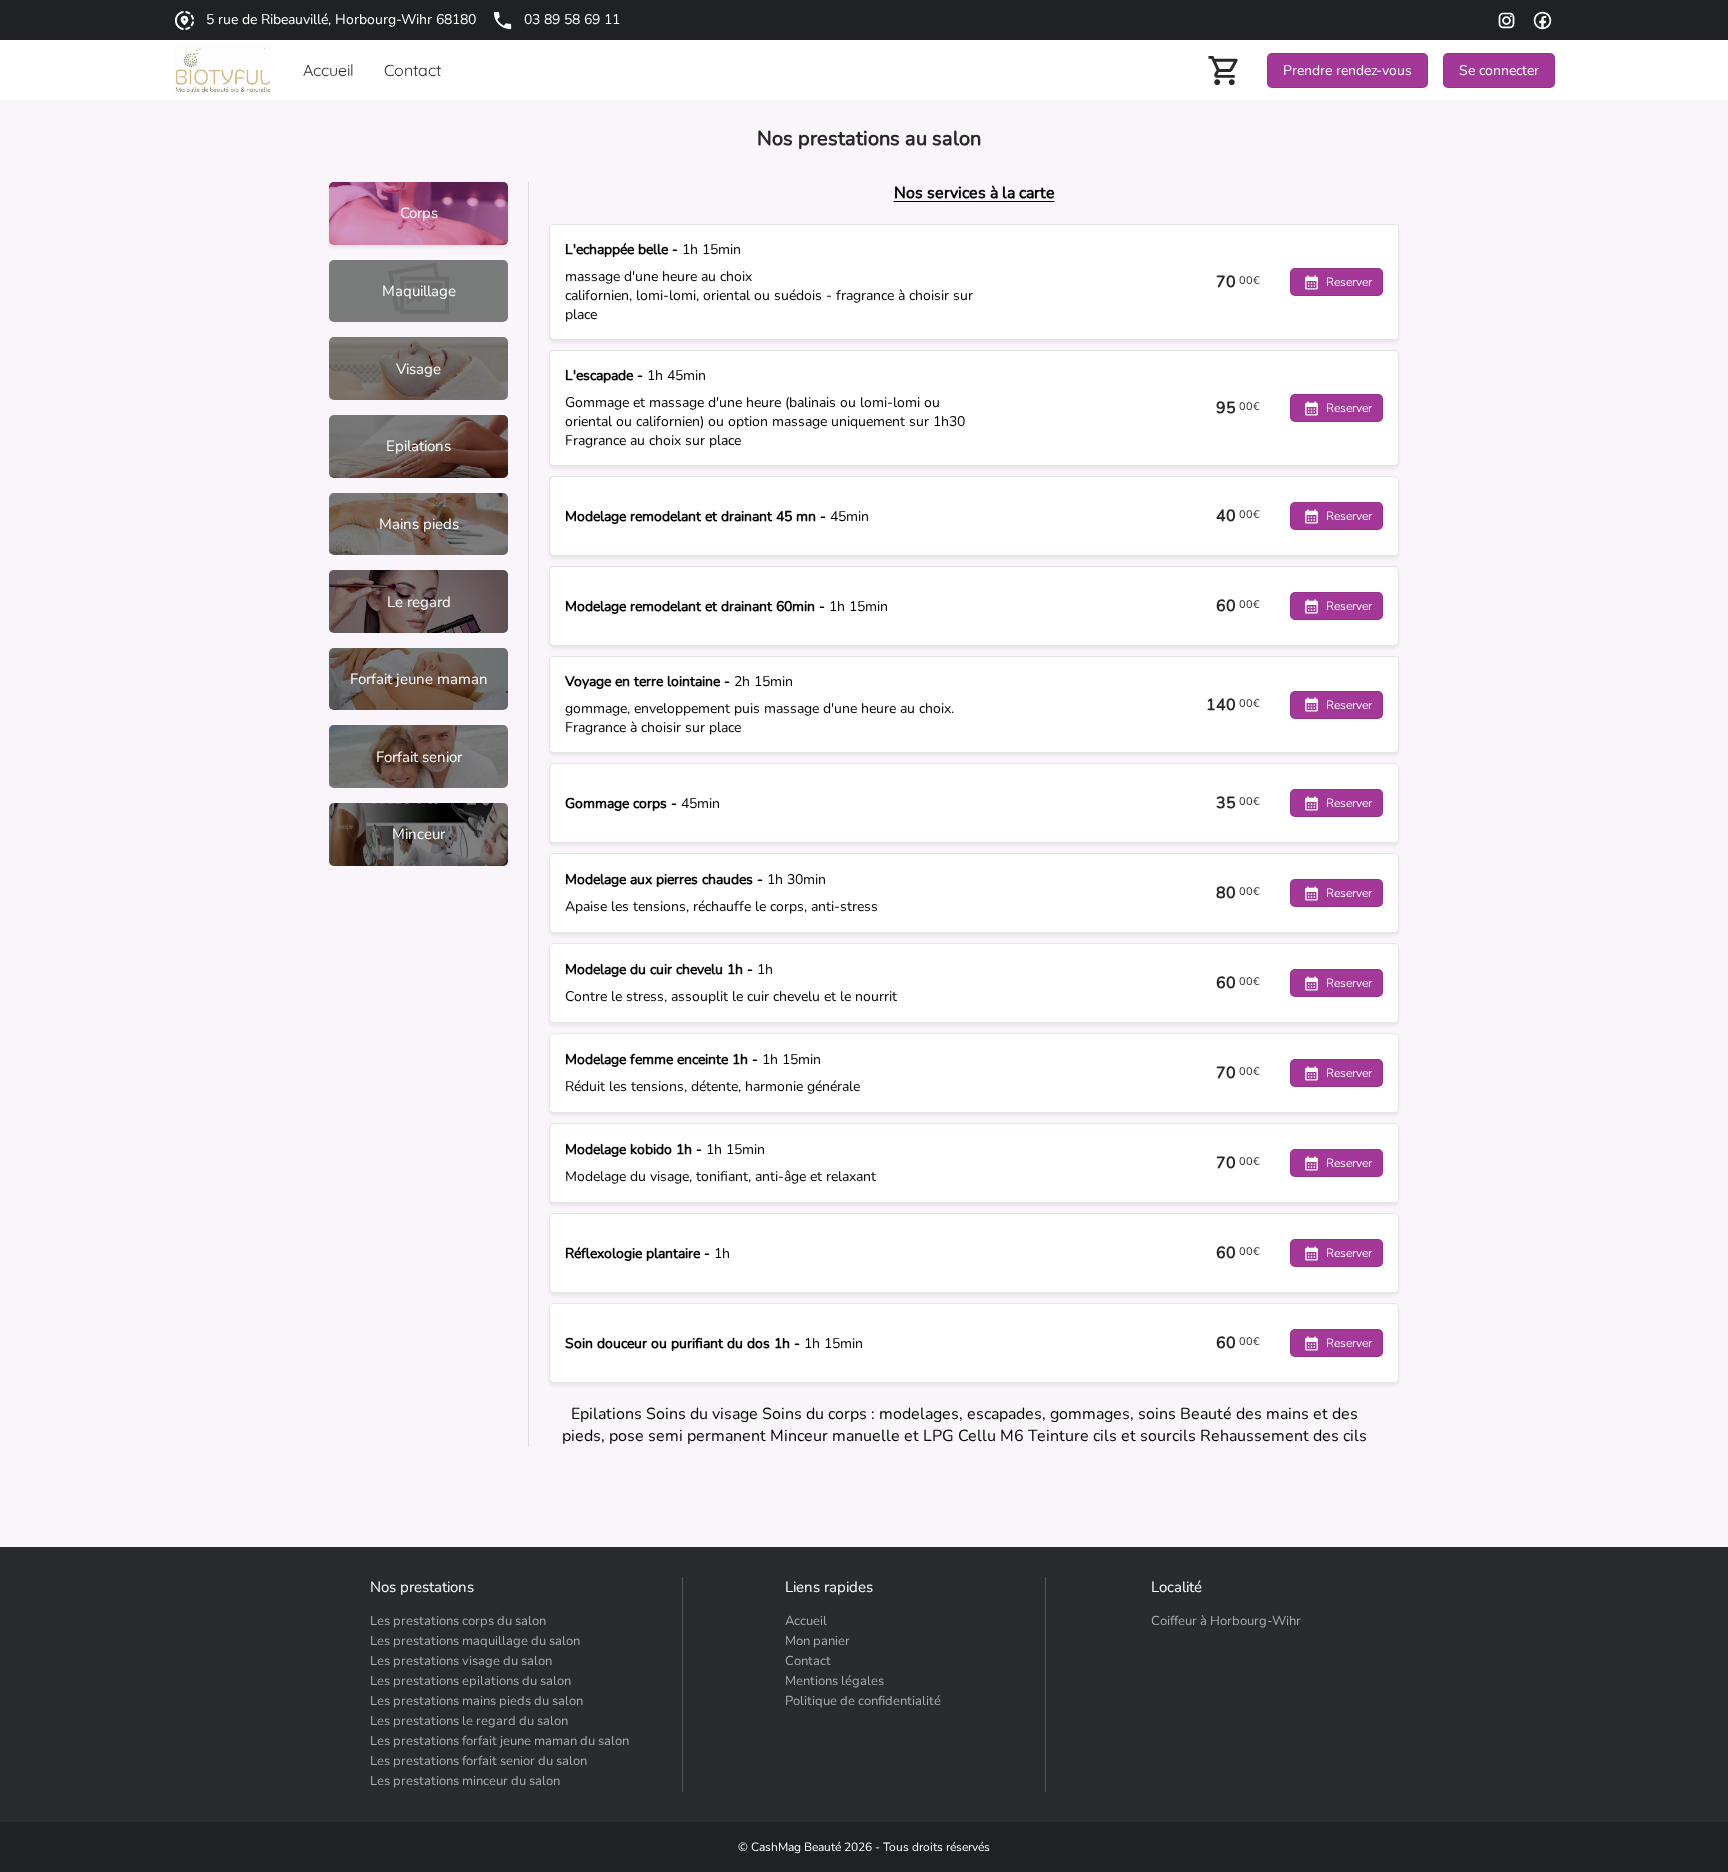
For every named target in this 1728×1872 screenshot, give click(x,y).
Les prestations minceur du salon (465, 1781)
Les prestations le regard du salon (469, 1721)
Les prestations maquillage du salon (475, 1641)
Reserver (1349, 282)
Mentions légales (834, 1681)
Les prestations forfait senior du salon (478, 1761)
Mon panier (817, 1641)
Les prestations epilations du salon (470, 1681)
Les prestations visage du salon (461, 1661)
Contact (808, 1661)
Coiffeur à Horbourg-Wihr (1226, 1621)
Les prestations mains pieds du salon (476, 1701)
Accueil (806, 1621)
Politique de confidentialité (863, 1701)
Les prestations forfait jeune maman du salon (499, 1741)
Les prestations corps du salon (458, 1621)
